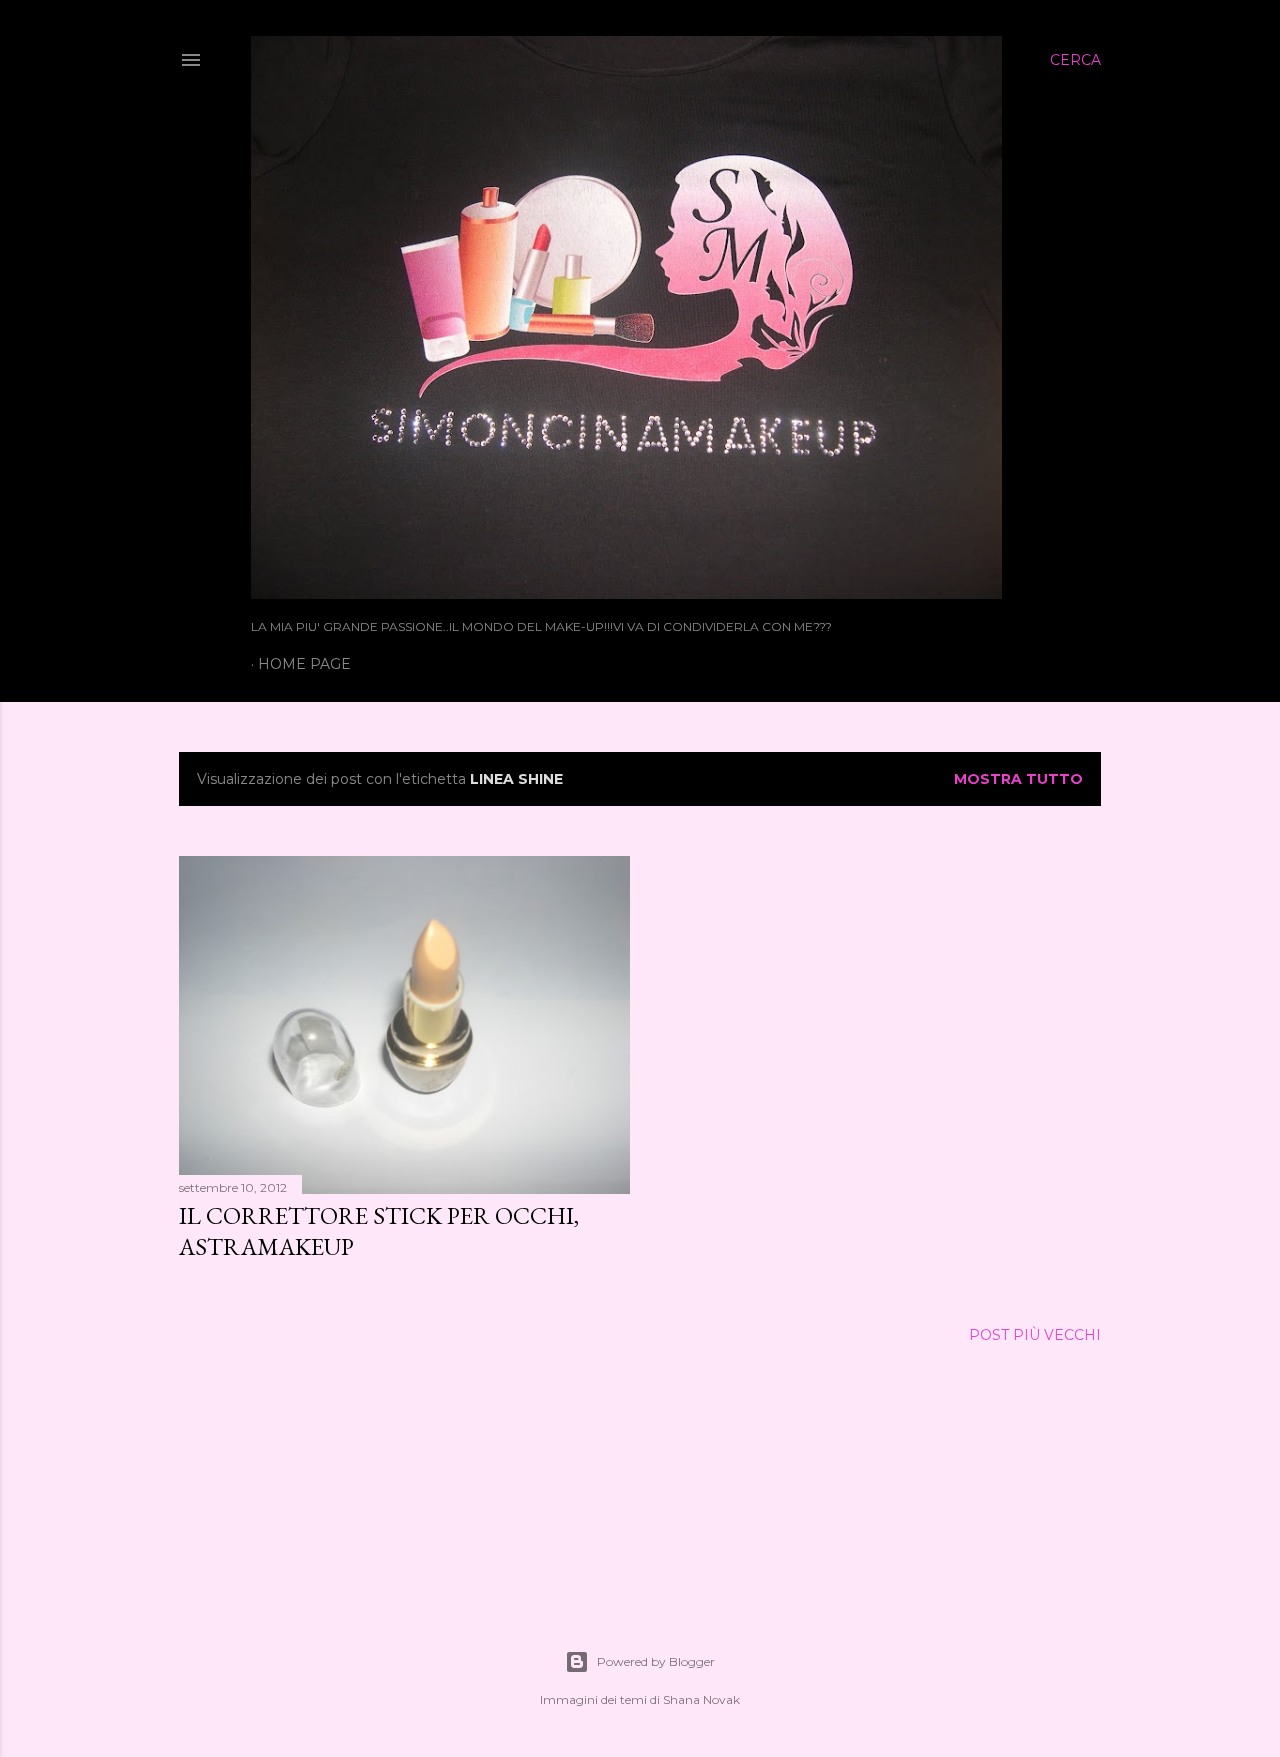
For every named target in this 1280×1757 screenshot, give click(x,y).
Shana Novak (701, 1699)
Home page (304, 664)
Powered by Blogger (656, 1661)
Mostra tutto (1018, 779)
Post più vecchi (1035, 1335)
